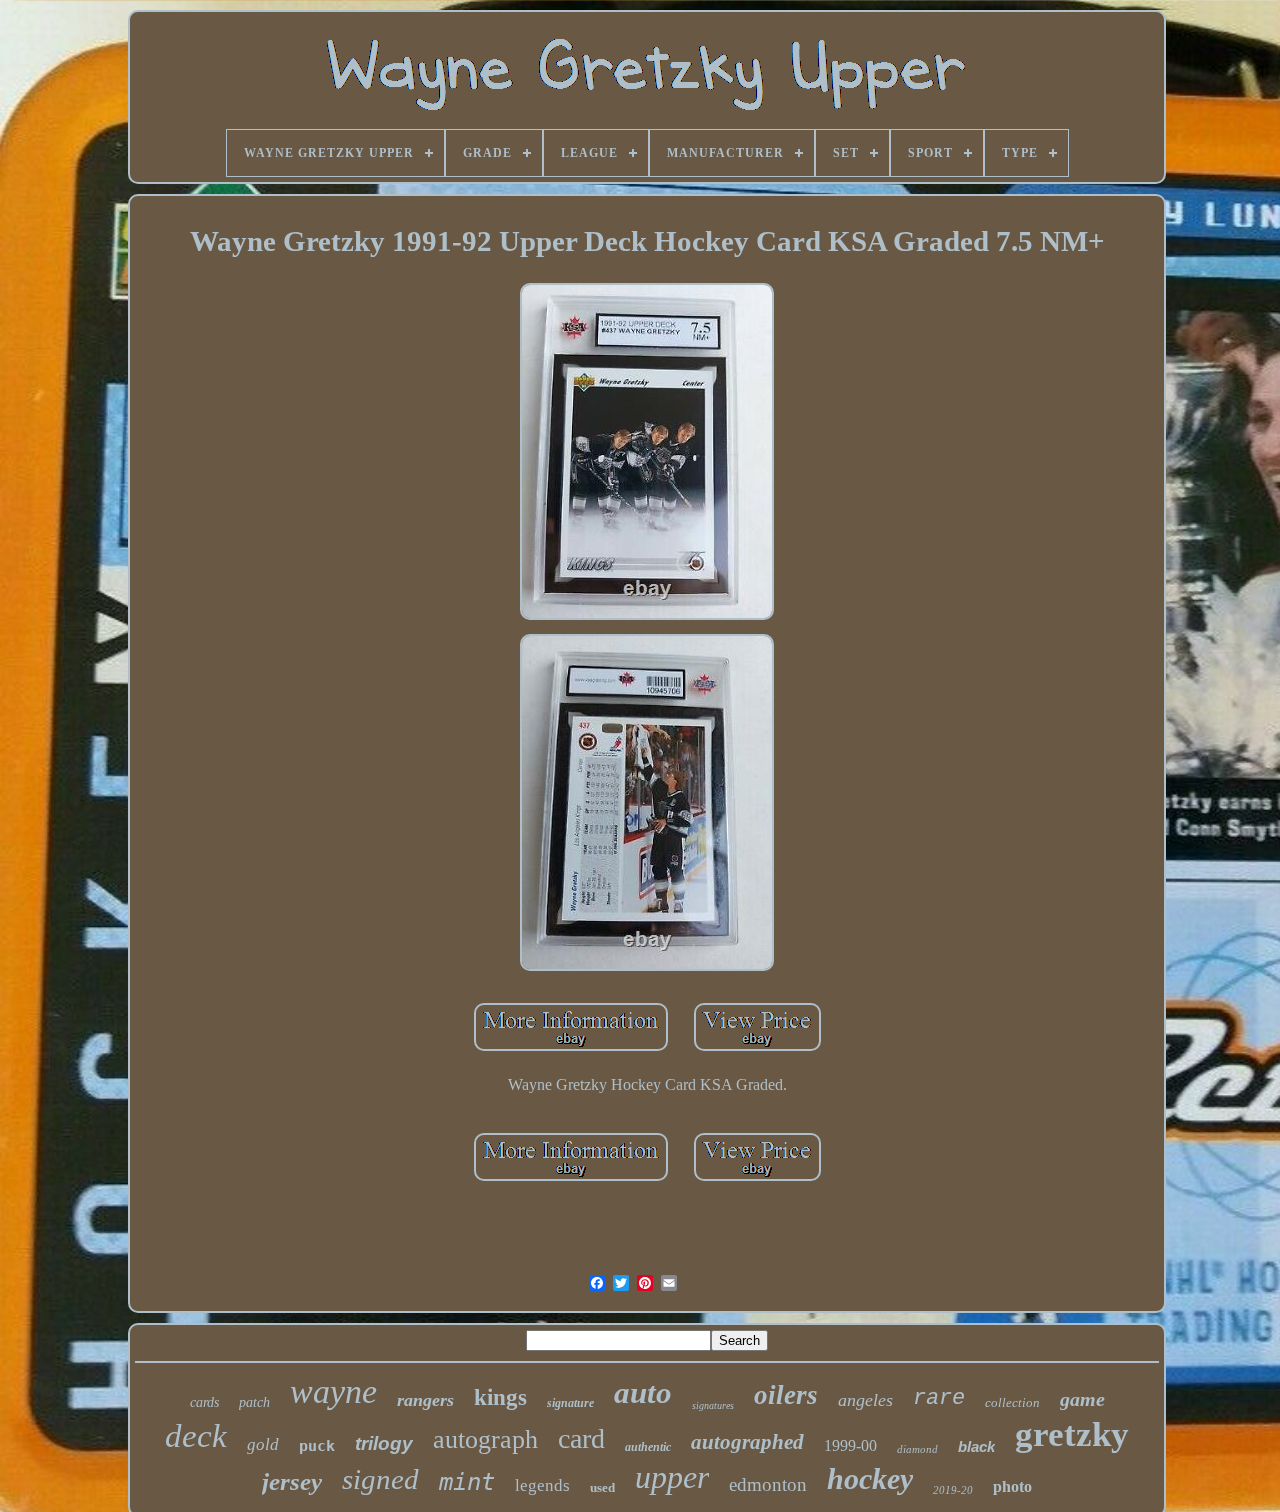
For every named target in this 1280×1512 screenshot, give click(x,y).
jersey (292, 1481)
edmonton (768, 1484)
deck (196, 1436)
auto (643, 1392)
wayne (333, 1391)
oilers (786, 1395)
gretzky (1072, 1434)
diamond (917, 1449)
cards (204, 1402)
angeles (865, 1400)
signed (380, 1479)
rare (939, 1398)
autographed (747, 1442)
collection (1012, 1402)
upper (672, 1477)
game (1082, 1399)
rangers (425, 1400)
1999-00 (850, 1445)
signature (570, 1403)
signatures (713, 1405)
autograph (485, 1439)
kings (500, 1397)
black (976, 1446)
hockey (870, 1478)
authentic (648, 1447)
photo (1012, 1486)
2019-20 (953, 1490)
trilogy (384, 1443)
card (581, 1438)
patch (254, 1402)
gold (263, 1444)
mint (467, 1482)
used (602, 1487)
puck (317, 1446)
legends (542, 1485)
